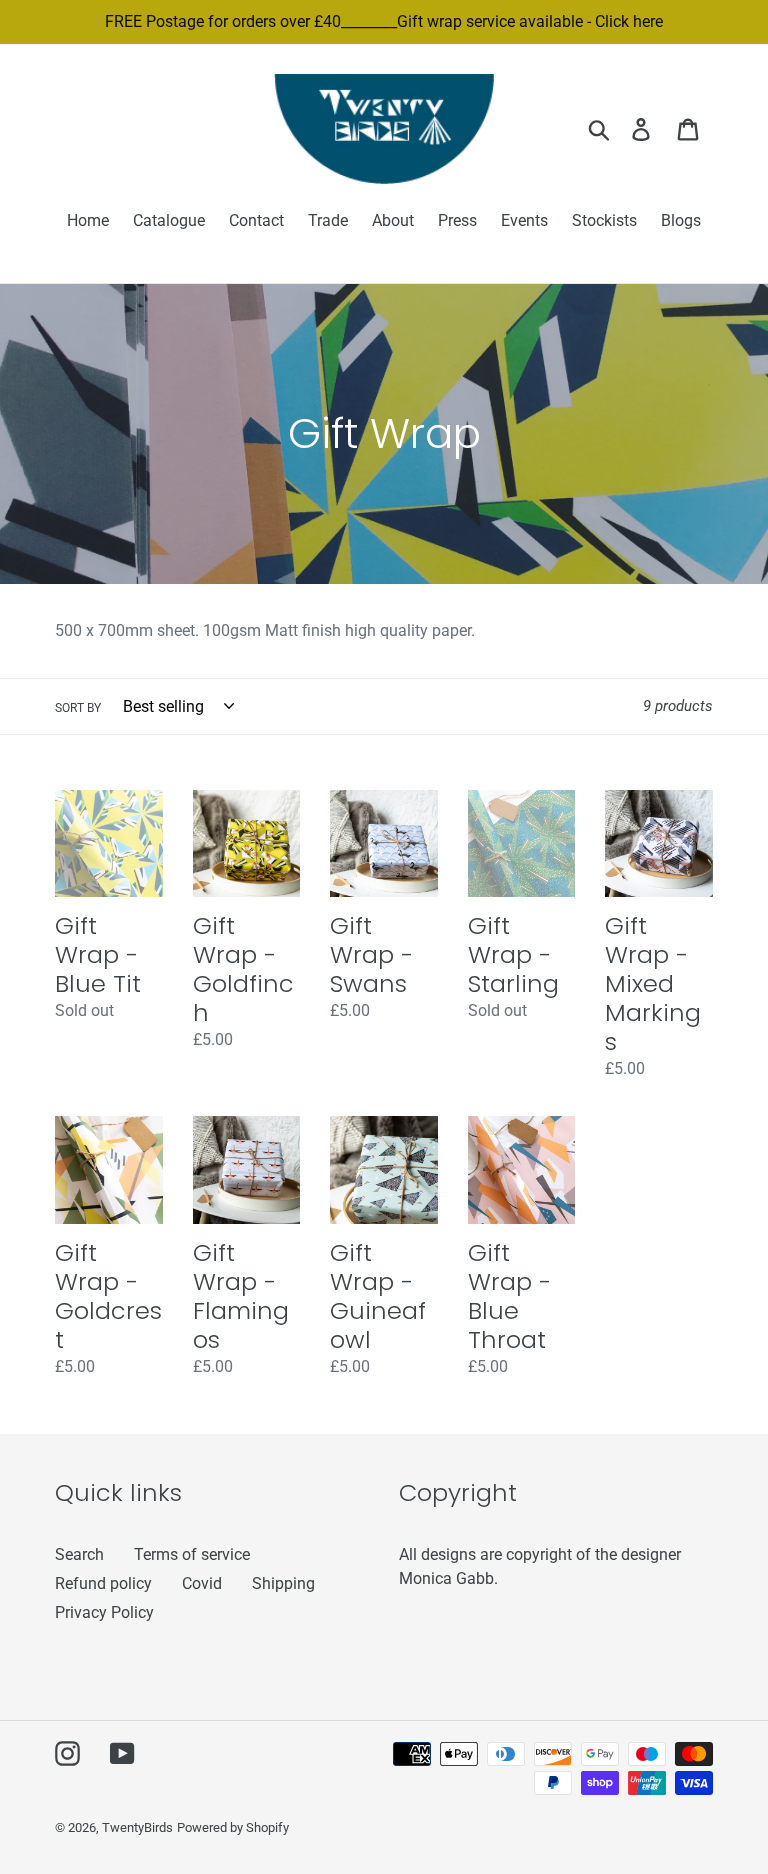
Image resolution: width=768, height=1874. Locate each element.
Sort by (78, 708)
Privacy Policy (104, 1612)
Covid (202, 1583)
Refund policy (103, 1583)
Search (79, 1554)
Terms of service (192, 1554)
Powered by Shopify (233, 1827)
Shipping (283, 1583)
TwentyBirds (137, 1827)
